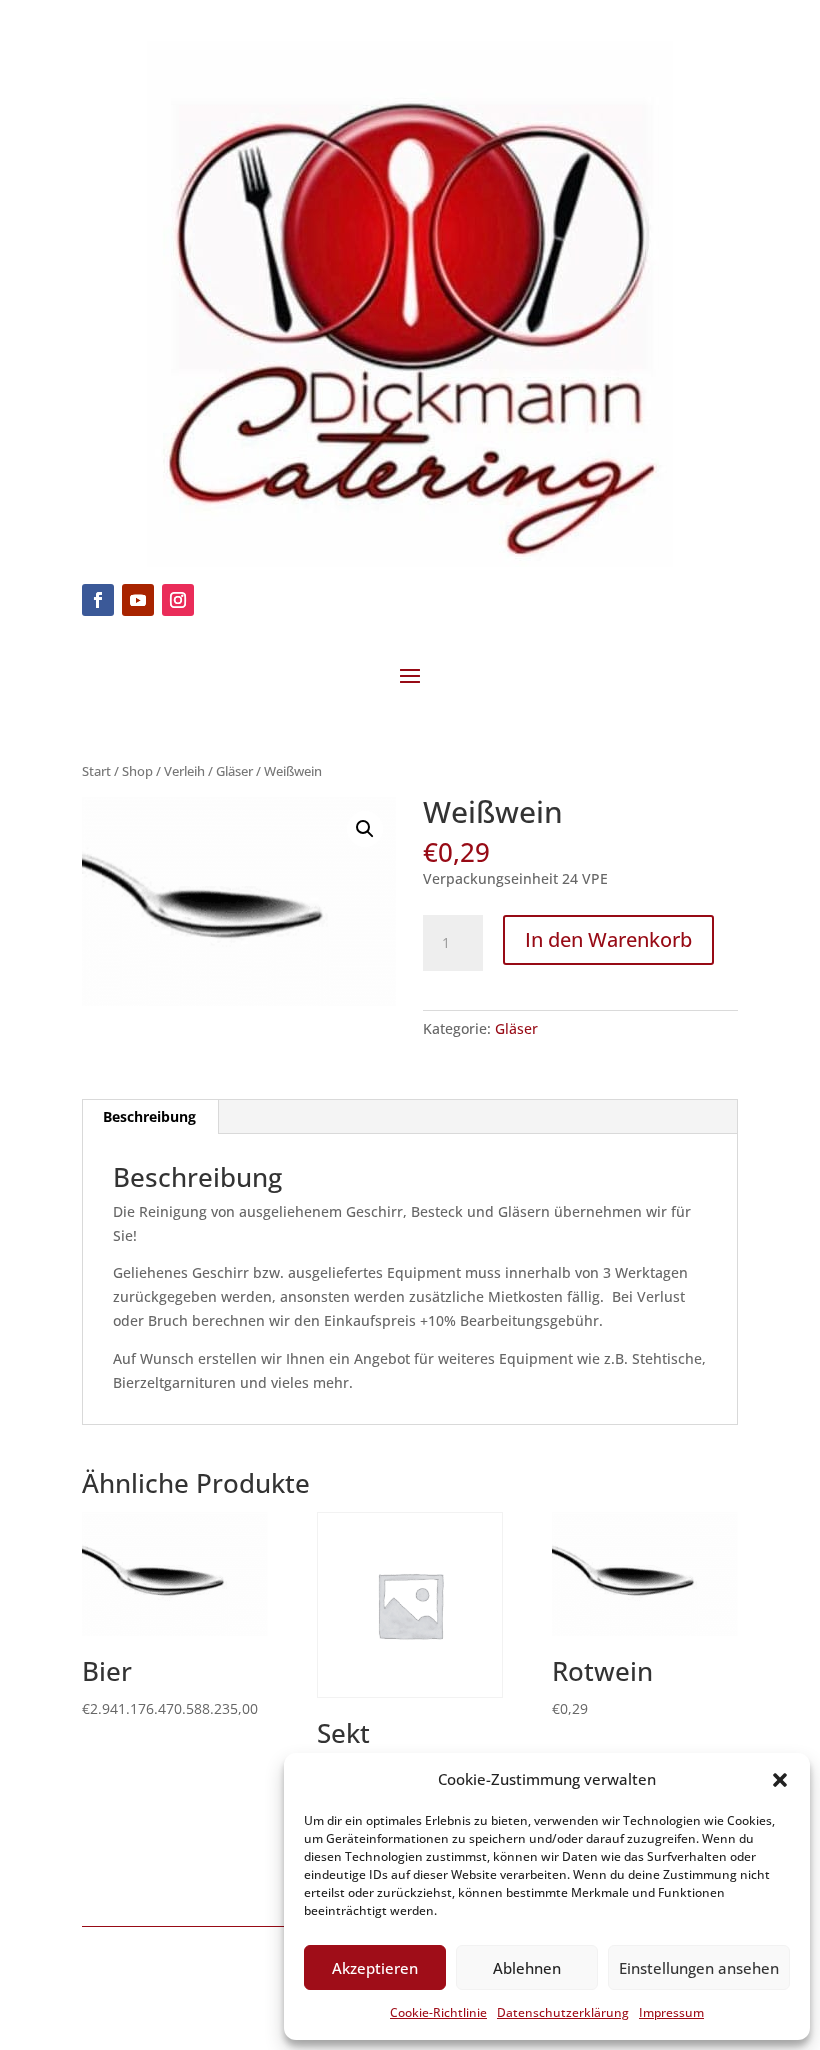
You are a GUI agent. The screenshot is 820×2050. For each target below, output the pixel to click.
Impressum (671, 2012)
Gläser (234, 771)
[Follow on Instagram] (178, 600)
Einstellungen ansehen (699, 1968)
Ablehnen (527, 1968)
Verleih (184, 771)
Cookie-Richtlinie (438, 2012)
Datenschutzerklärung (563, 2012)
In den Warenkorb (608, 939)
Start (96, 771)
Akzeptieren (375, 1968)
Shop (137, 771)
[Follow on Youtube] (138, 600)
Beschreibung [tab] (149, 1116)
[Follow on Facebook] (98, 600)
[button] (780, 1780)
